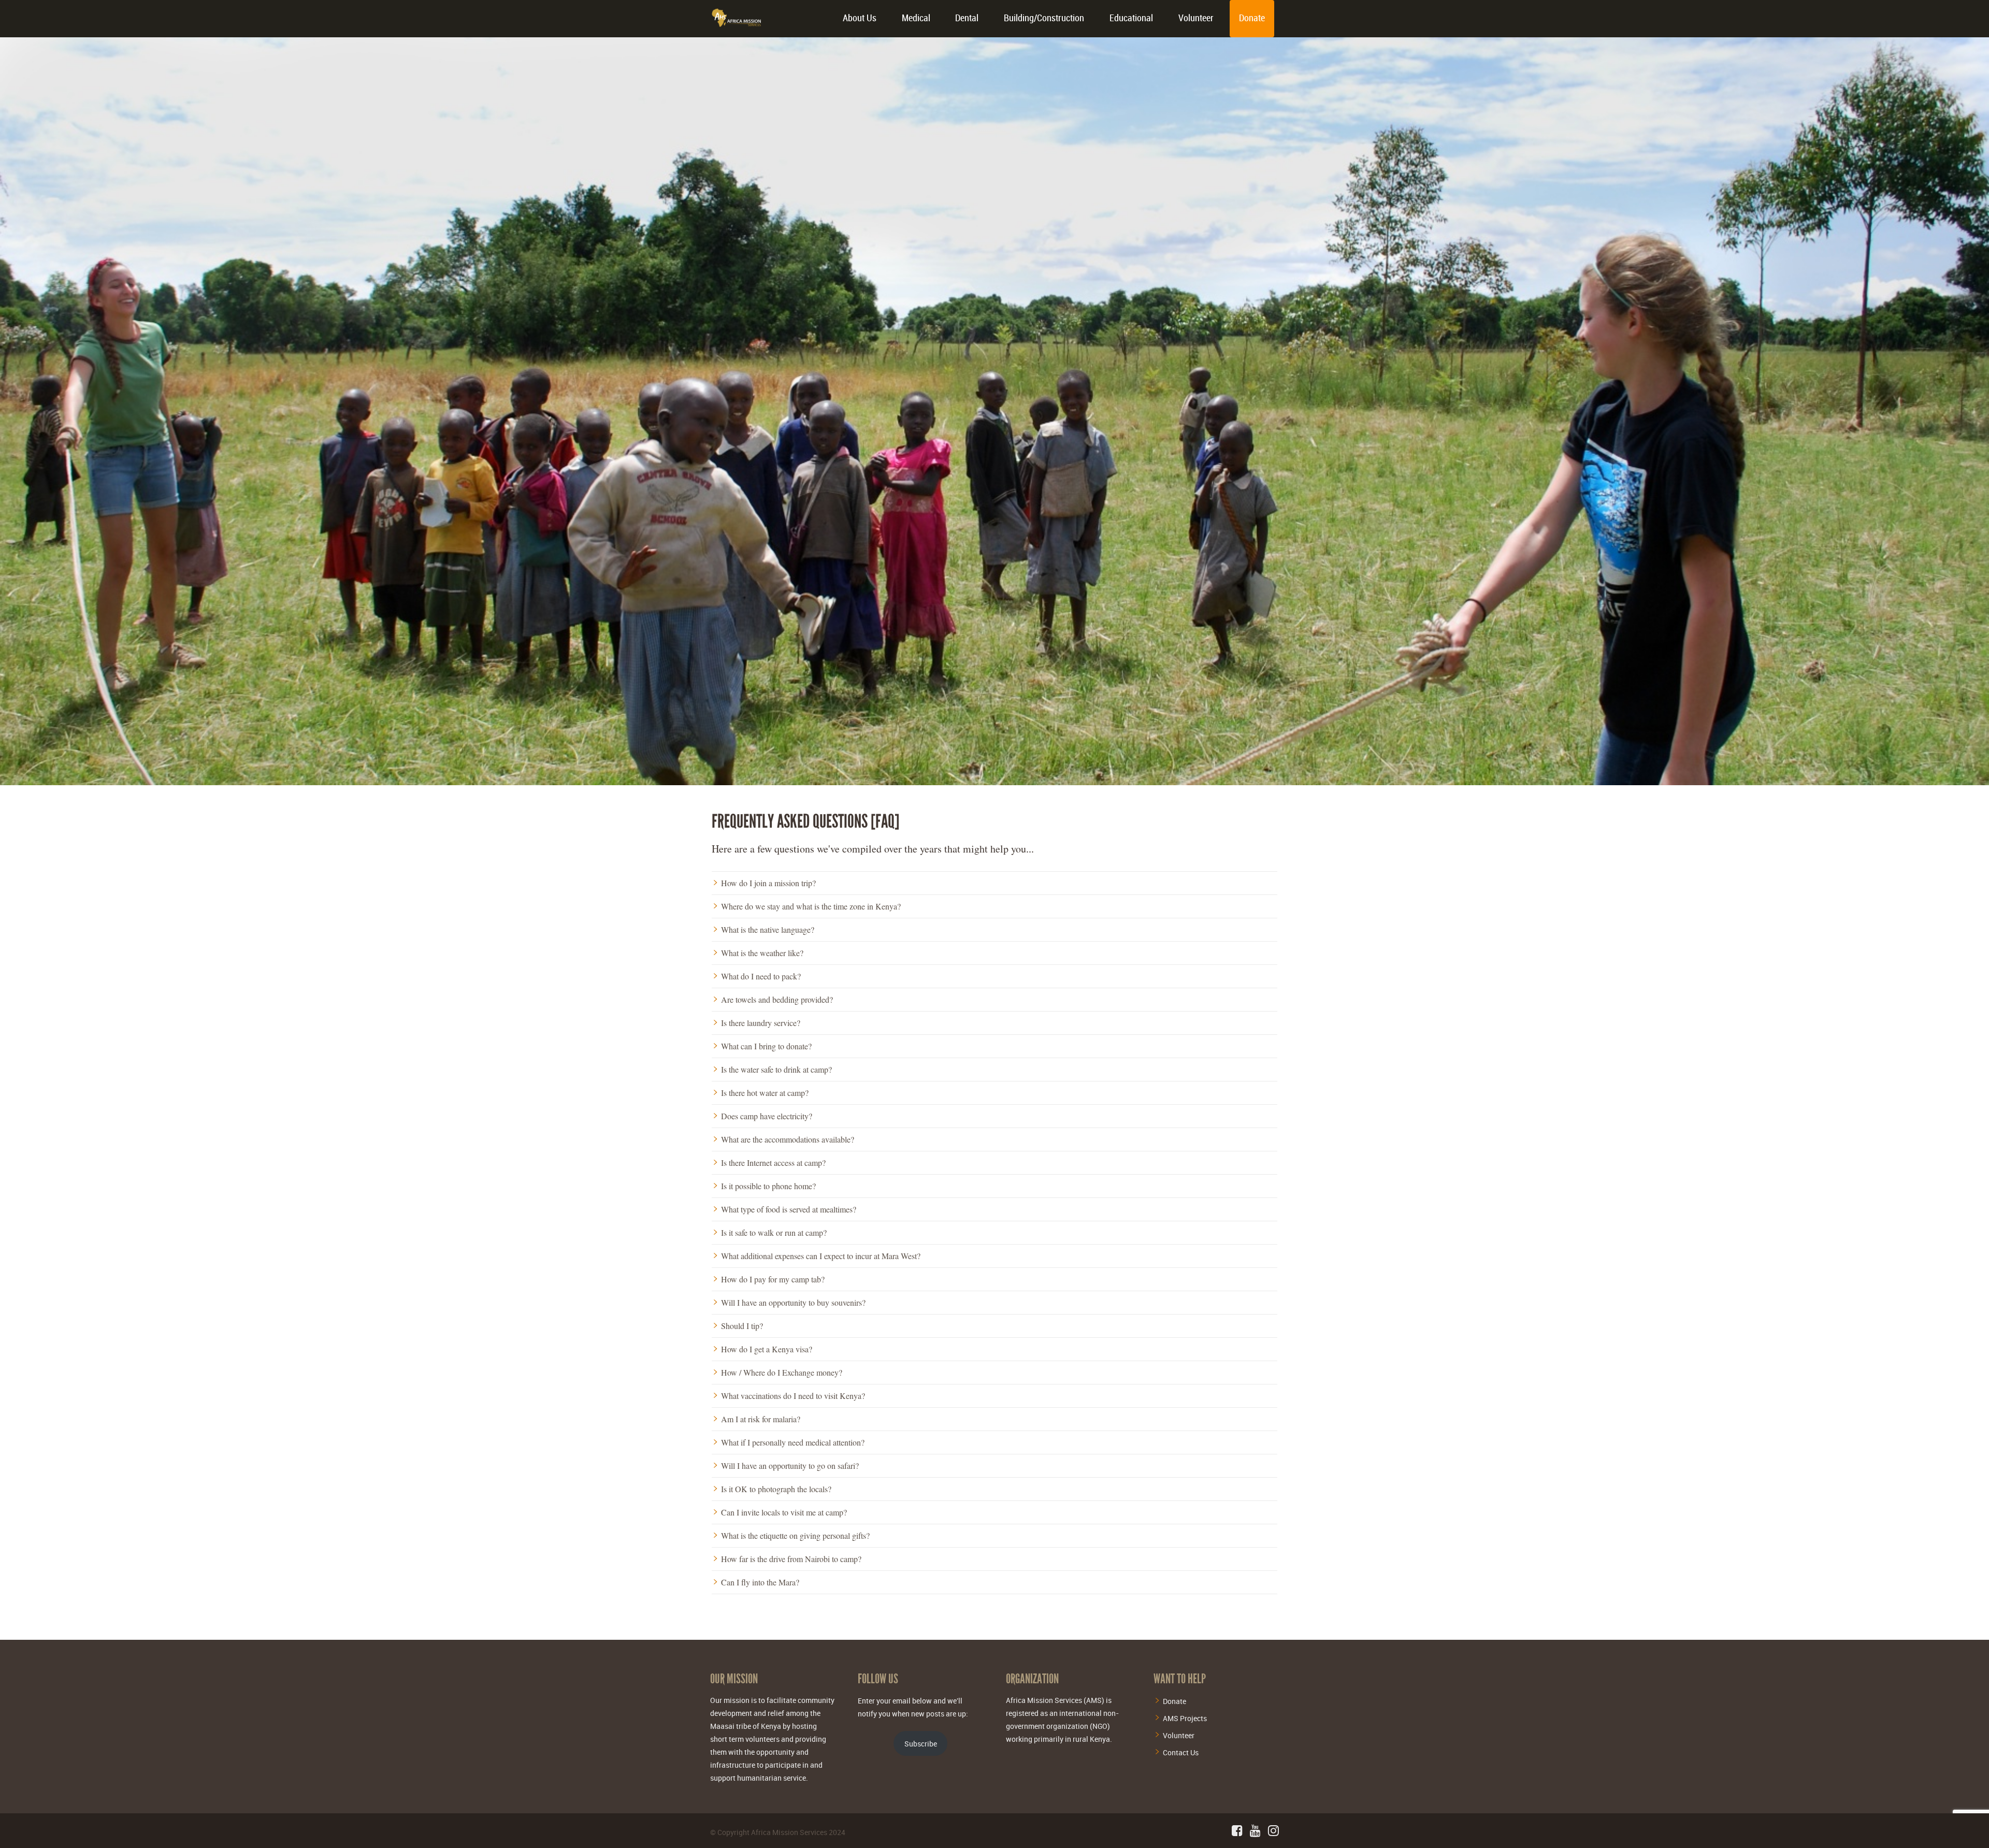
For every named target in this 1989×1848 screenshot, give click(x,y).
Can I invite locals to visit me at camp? (784, 1512)
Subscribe (921, 1744)
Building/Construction (1044, 18)
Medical (916, 18)
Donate (1252, 18)
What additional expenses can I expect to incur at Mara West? (821, 1256)
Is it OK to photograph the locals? (776, 1489)
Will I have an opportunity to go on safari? (790, 1466)
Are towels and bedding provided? (777, 1000)
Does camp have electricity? (767, 1116)
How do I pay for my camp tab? (773, 1279)
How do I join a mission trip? (768, 883)
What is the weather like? (762, 953)
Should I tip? (742, 1326)
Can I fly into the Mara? (760, 1582)
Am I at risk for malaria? (761, 1419)
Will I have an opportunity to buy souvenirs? (793, 1303)
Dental (967, 18)
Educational (1131, 18)
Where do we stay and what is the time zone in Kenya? (811, 906)
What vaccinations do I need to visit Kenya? (793, 1396)
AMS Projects (1185, 1718)
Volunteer (1196, 18)
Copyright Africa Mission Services (772, 1832)
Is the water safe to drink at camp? (776, 1070)
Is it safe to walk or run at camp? (774, 1233)
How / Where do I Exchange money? (782, 1373)
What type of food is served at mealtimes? (789, 1209)
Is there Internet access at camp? (773, 1163)
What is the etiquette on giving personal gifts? (795, 1536)
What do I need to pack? (761, 976)
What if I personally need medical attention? (793, 1442)
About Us (860, 18)
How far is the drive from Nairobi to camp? (791, 1559)
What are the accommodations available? (788, 1139)
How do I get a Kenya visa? (767, 1349)
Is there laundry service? (761, 1023)
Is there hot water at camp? (765, 1093)
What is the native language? (768, 930)
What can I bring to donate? (766, 1046)
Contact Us (1181, 1752)
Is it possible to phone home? (768, 1186)
